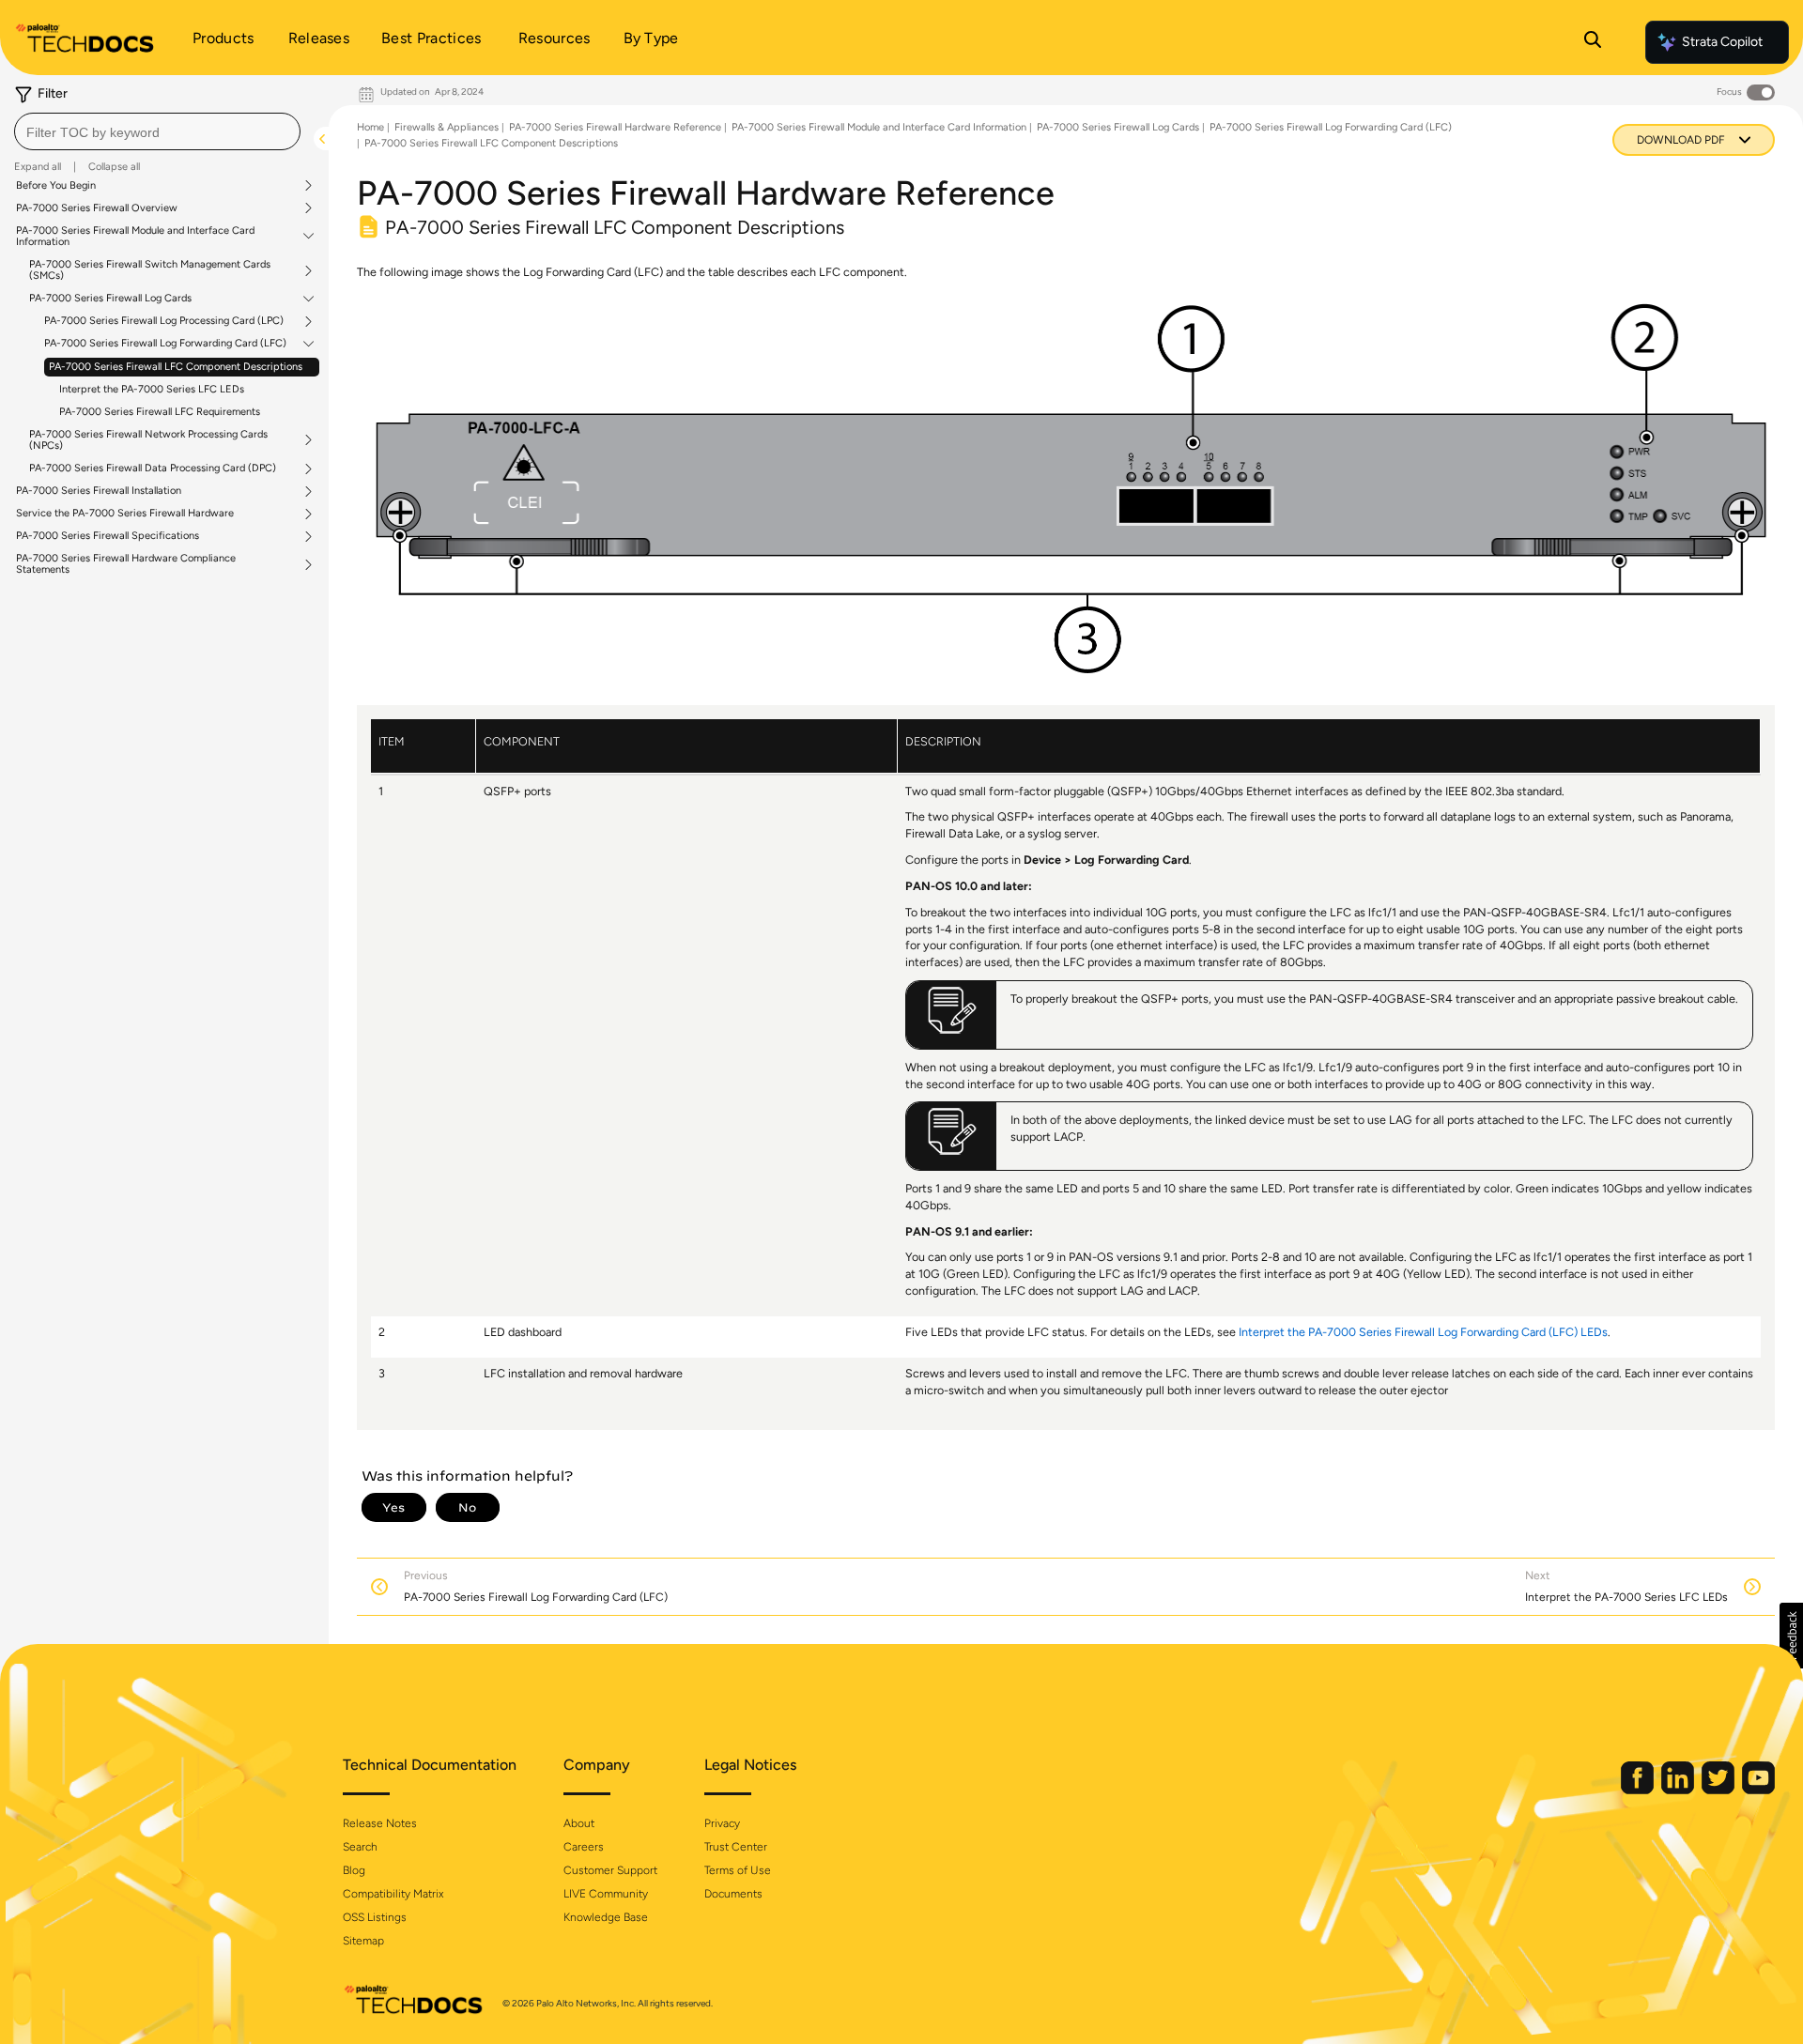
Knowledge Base (606, 1917)
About (579, 1823)
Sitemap (363, 1941)
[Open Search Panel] (1593, 42)
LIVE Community (606, 1894)
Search (360, 1847)
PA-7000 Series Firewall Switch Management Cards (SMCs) (150, 270)
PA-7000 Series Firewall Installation (99, 491)
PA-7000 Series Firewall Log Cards (110, 299)
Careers (584, 1847)
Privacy (722, 1823)
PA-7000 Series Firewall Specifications (108, 536)
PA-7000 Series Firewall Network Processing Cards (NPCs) (148, 440)
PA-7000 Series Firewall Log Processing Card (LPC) (164, 321)
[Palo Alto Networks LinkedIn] (1679, 1790)
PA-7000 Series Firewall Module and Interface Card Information (135, 237)
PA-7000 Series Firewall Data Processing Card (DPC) (153, 469)
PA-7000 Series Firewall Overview (97, 208)
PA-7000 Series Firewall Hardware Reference (615, 127)
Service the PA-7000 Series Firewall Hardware (125, 514)
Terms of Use (738, 1870)
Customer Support (610, 1870)
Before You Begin (56, 186)
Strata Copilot (1722, 42)
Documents (733, 1894)
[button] (1791, 1636)
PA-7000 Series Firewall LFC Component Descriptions (176, 367)
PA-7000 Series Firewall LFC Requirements (160, 412)
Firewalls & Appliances (447, 127)
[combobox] (157, 131)
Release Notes (380, 1823)
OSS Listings (375, 1917)
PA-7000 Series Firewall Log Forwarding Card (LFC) (165, 344)
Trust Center (736, 1847)
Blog (354, 1870)
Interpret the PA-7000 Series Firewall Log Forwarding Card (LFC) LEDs (1423, 1332)
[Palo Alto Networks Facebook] (1639, 1790)
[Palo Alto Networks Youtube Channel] (1758, 1790)
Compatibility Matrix (393, 1894)
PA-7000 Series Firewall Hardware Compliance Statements (126, 564)
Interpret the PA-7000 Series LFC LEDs (152, 389)
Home (370, 127)
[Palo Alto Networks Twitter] (1719, 1790)
